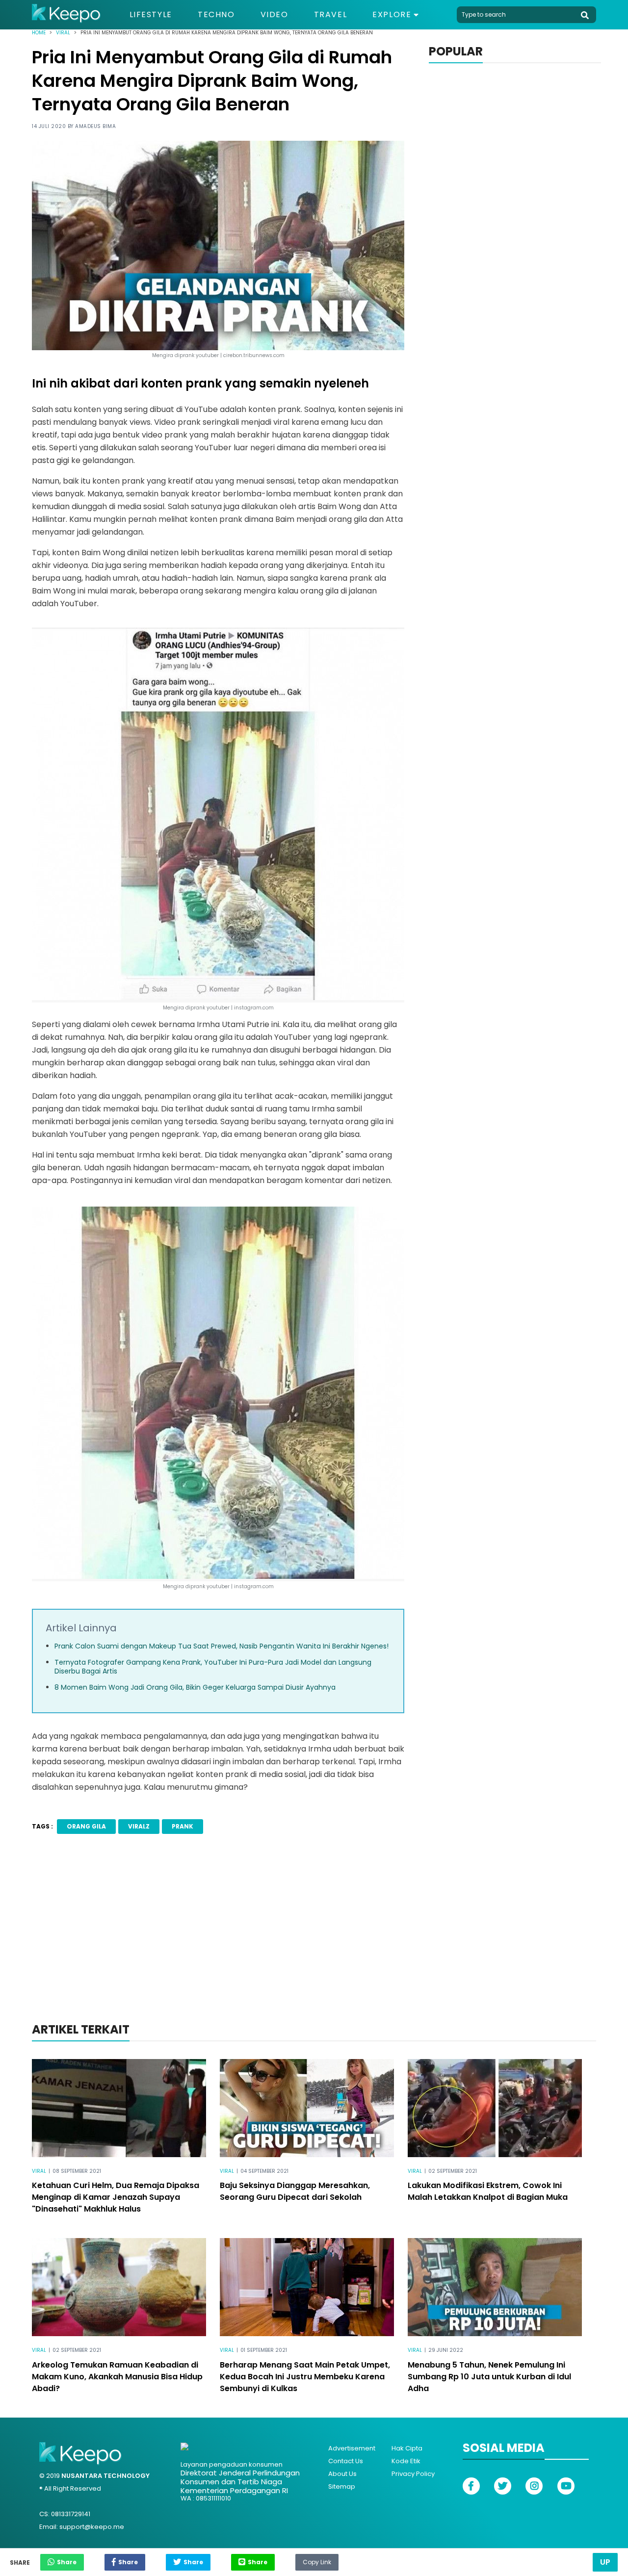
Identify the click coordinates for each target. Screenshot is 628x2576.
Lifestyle (151, 15)
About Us (342, 2474)
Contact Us (346, 2461)
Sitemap (342, 2486)
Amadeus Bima (95, 126)
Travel (331, 15)
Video (275, 15)
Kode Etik (406, 2461)
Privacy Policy (413, 2474)
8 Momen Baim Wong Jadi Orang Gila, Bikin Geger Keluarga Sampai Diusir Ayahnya (195, 1687)
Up (605, 2562)
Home (39, 33)
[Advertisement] (314, 1941)
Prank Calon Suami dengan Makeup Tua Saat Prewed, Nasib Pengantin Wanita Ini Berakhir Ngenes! (222, 1646)
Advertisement (352, 2448)
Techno (216, 15)
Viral (63, 33)
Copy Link (317, 2560)
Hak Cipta (407, 2448)
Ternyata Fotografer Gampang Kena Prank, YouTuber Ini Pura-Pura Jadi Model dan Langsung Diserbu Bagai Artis (213, 1667)
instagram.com (254, 1586)
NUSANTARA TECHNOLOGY (105, 2476)
